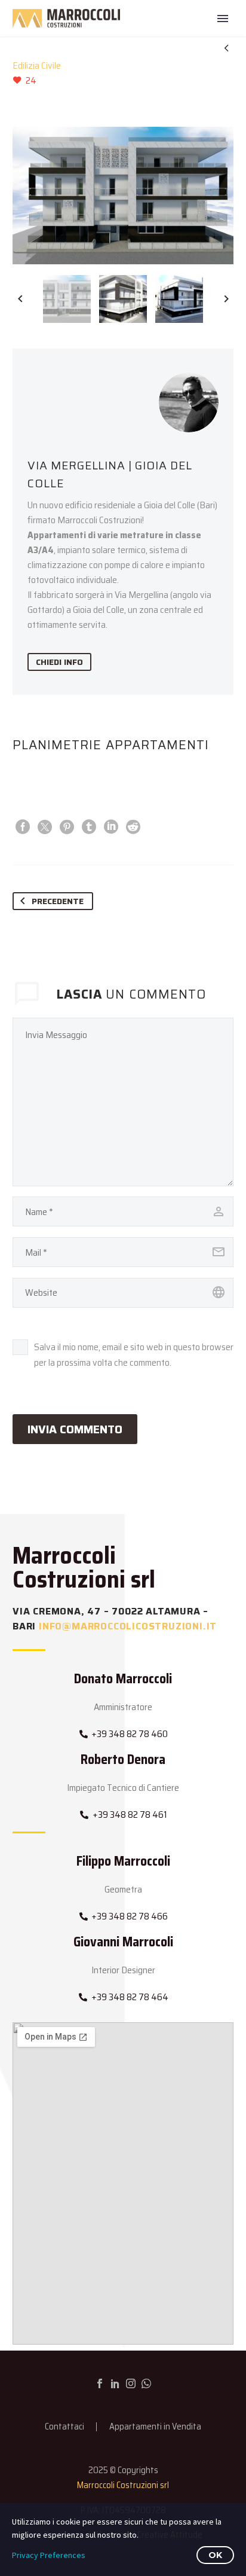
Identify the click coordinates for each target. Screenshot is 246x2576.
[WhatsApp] (146, 2383)
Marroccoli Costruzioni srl (123, 2485)
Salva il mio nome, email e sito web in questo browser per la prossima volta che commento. (134, 1355)
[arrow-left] (20, 299)
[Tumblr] (89, 827)
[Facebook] (23, 827)
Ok (215, 2555)
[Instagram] (131, 2383)
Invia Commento (75, 1429)
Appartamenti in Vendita (155, 2427)
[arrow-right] (226, 299)
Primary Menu (223, 19)
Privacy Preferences (49, 2555)
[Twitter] (45, 827)
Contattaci (64, 2427)
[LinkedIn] (111, 827)
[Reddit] (133, 827)
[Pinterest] (67, 827)
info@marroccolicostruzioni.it (128, 1626)
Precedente (58, 901)
